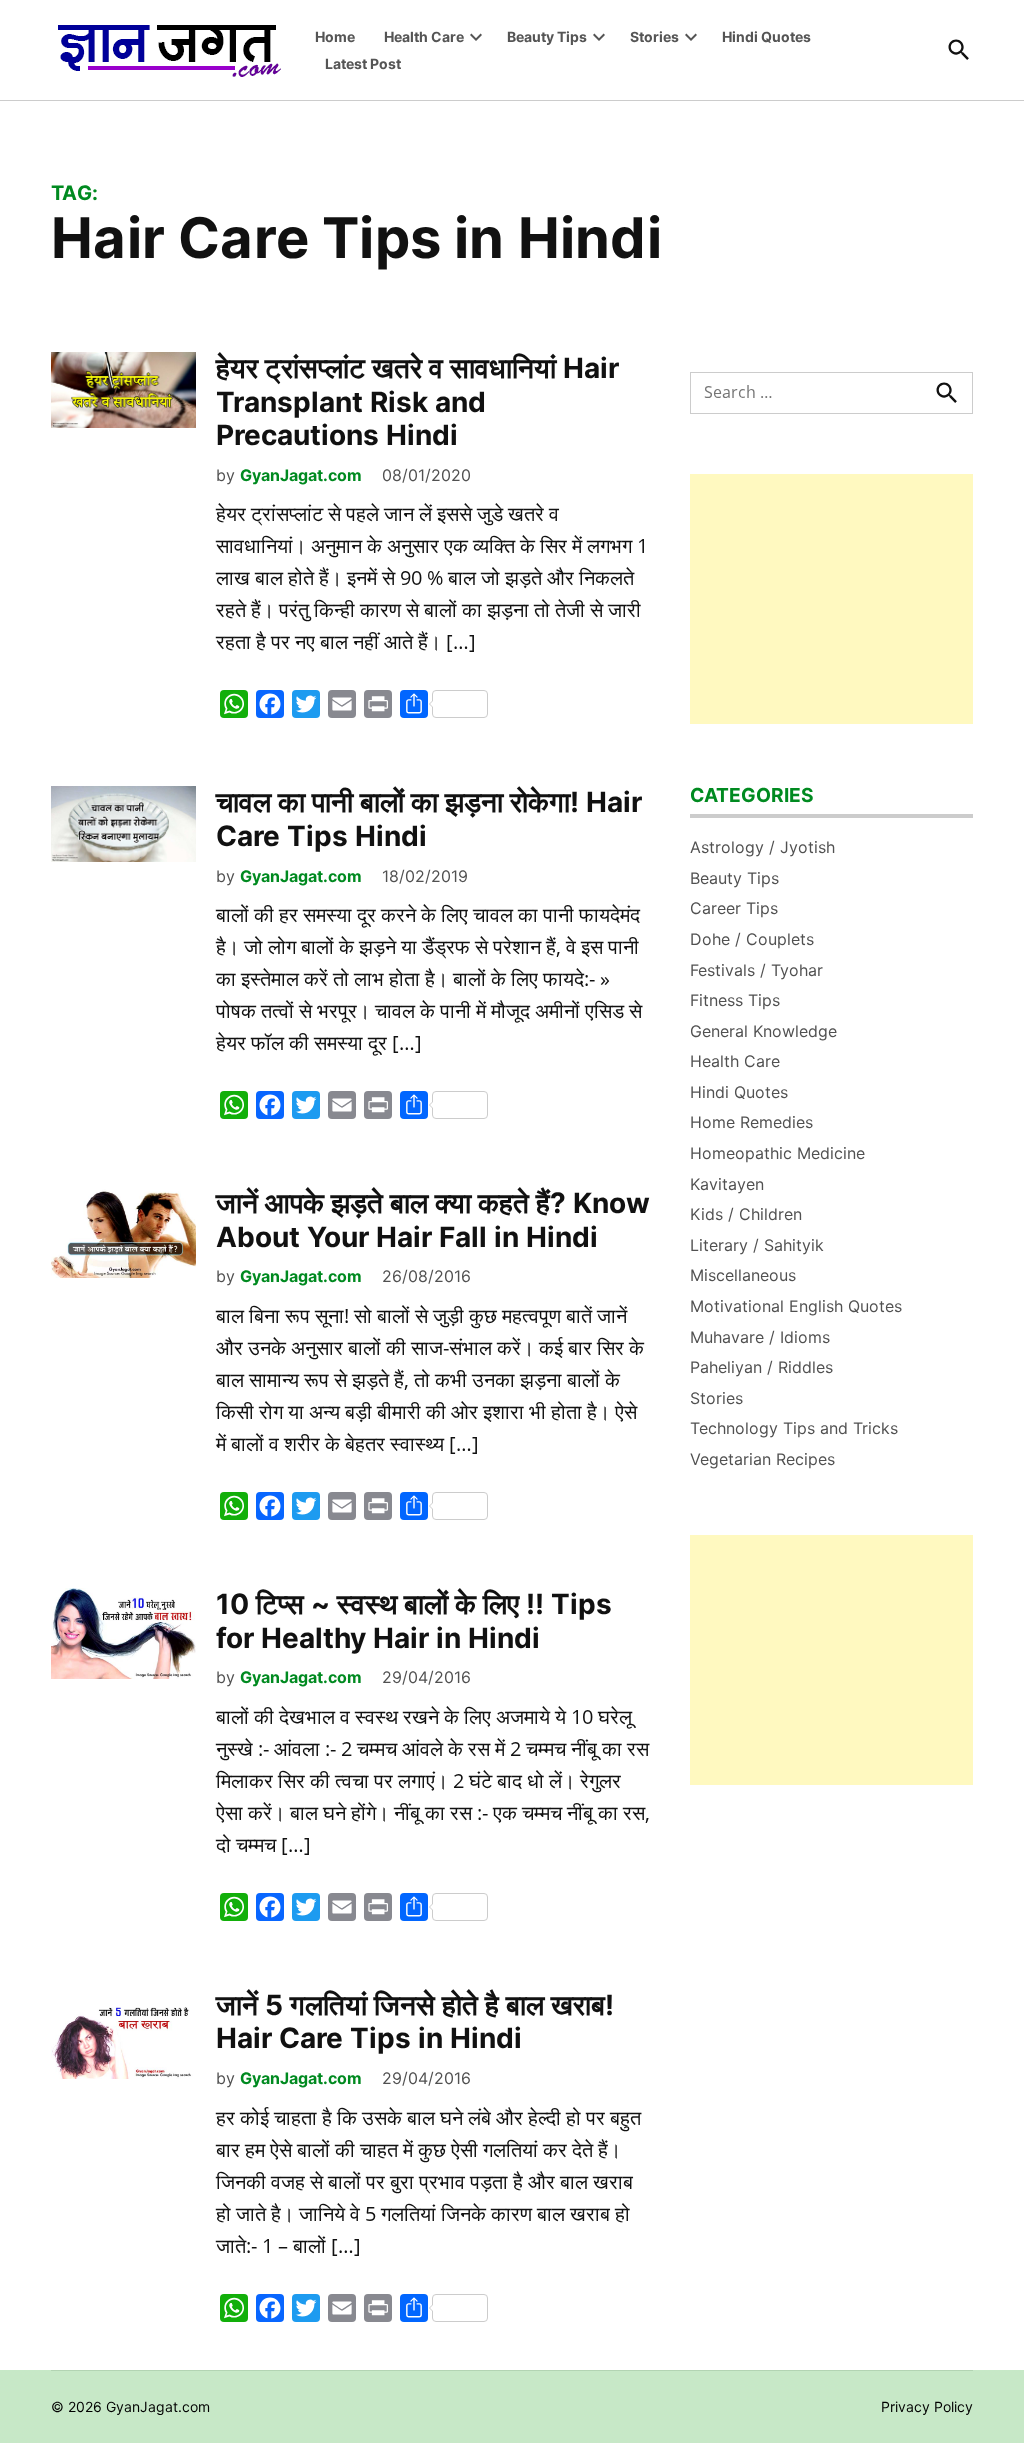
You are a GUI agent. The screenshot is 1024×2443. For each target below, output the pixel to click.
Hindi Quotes (766, 36)
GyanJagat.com (301, 475)
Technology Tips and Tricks (794, 1428)
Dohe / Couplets (752, 939)
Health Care (424, 36)
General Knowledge (763, 1031)
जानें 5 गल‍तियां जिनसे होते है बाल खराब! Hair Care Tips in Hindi (415, 2022)
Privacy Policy (927, 2406)
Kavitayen (727, 1184)
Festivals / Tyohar (756, 970)
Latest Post (363, 63)
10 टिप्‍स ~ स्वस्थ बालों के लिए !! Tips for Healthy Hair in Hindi (414, 1621)
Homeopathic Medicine (777, 1153)
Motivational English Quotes (796, 1306)
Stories (654, 36)
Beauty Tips (547, 36)
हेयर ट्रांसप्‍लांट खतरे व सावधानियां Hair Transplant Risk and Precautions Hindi (417, 401)
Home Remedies (751, 1122)
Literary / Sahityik (757, 1245)
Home (335, 36)
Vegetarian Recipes (762, 1459)
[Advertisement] (831, 599)
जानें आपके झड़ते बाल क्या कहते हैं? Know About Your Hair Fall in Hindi (433, 1220)
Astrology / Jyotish (762, 847)
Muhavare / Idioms (760, 1337)
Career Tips (734, 908)
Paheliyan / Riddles (761, 1367)
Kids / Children (746, 1214)
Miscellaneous (743, 1275)
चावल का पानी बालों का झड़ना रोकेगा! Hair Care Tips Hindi (429, 819)
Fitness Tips (735, 1000)
